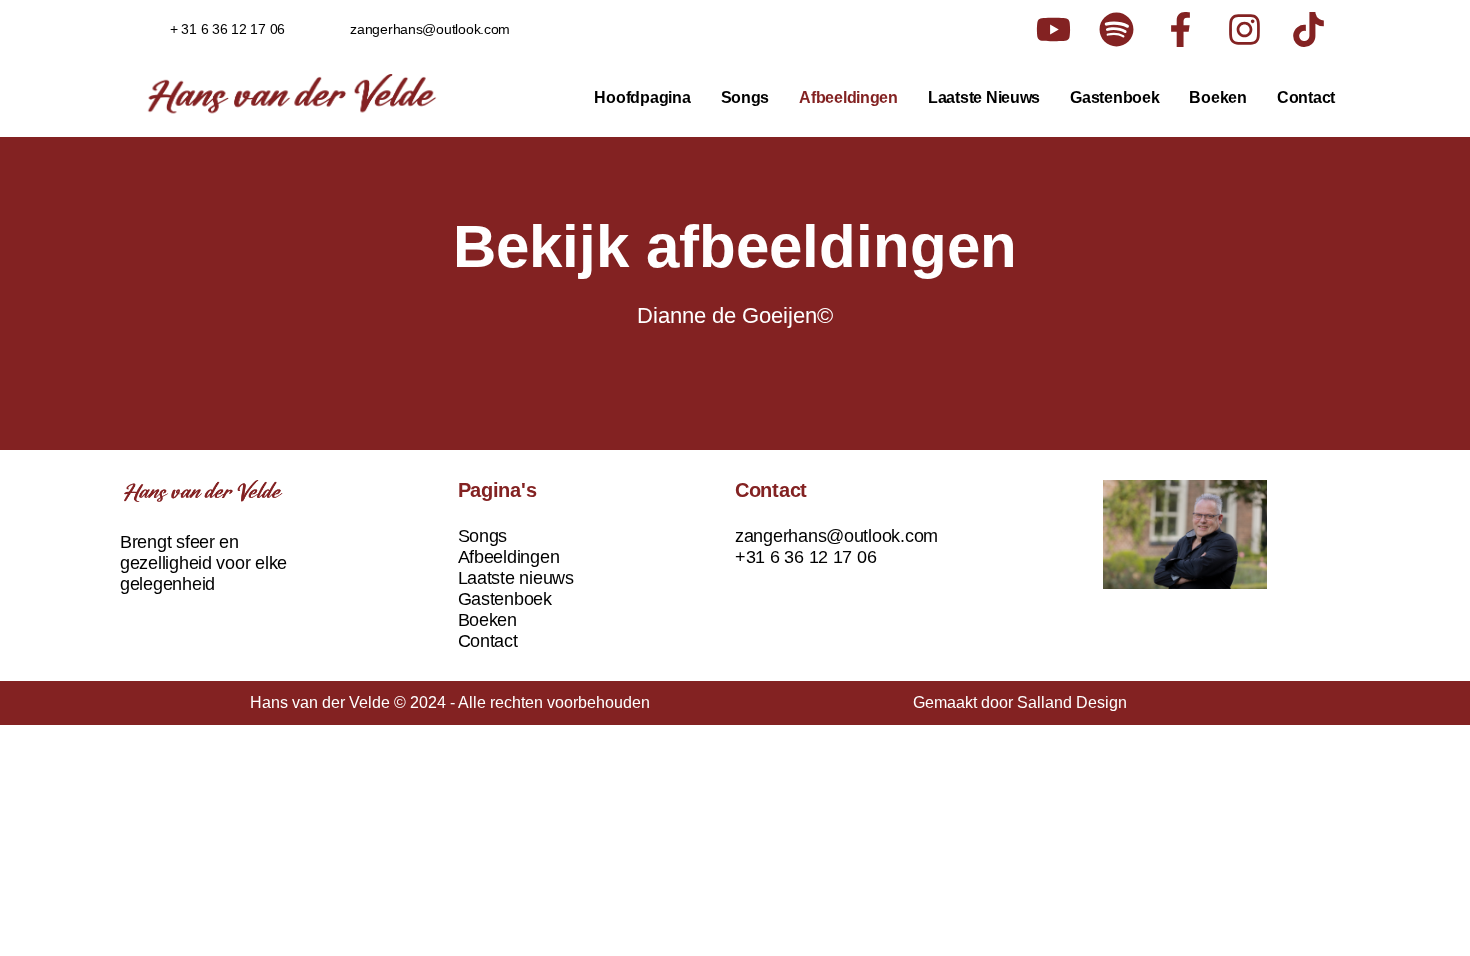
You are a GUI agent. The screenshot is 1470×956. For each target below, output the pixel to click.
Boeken (1217, 97)
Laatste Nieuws (984, 97)
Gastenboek (1114, 97)
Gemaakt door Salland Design (1020, 702)
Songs (745, 97)
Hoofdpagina (642, 97)
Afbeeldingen (848, 97)
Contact (1306, 97)
